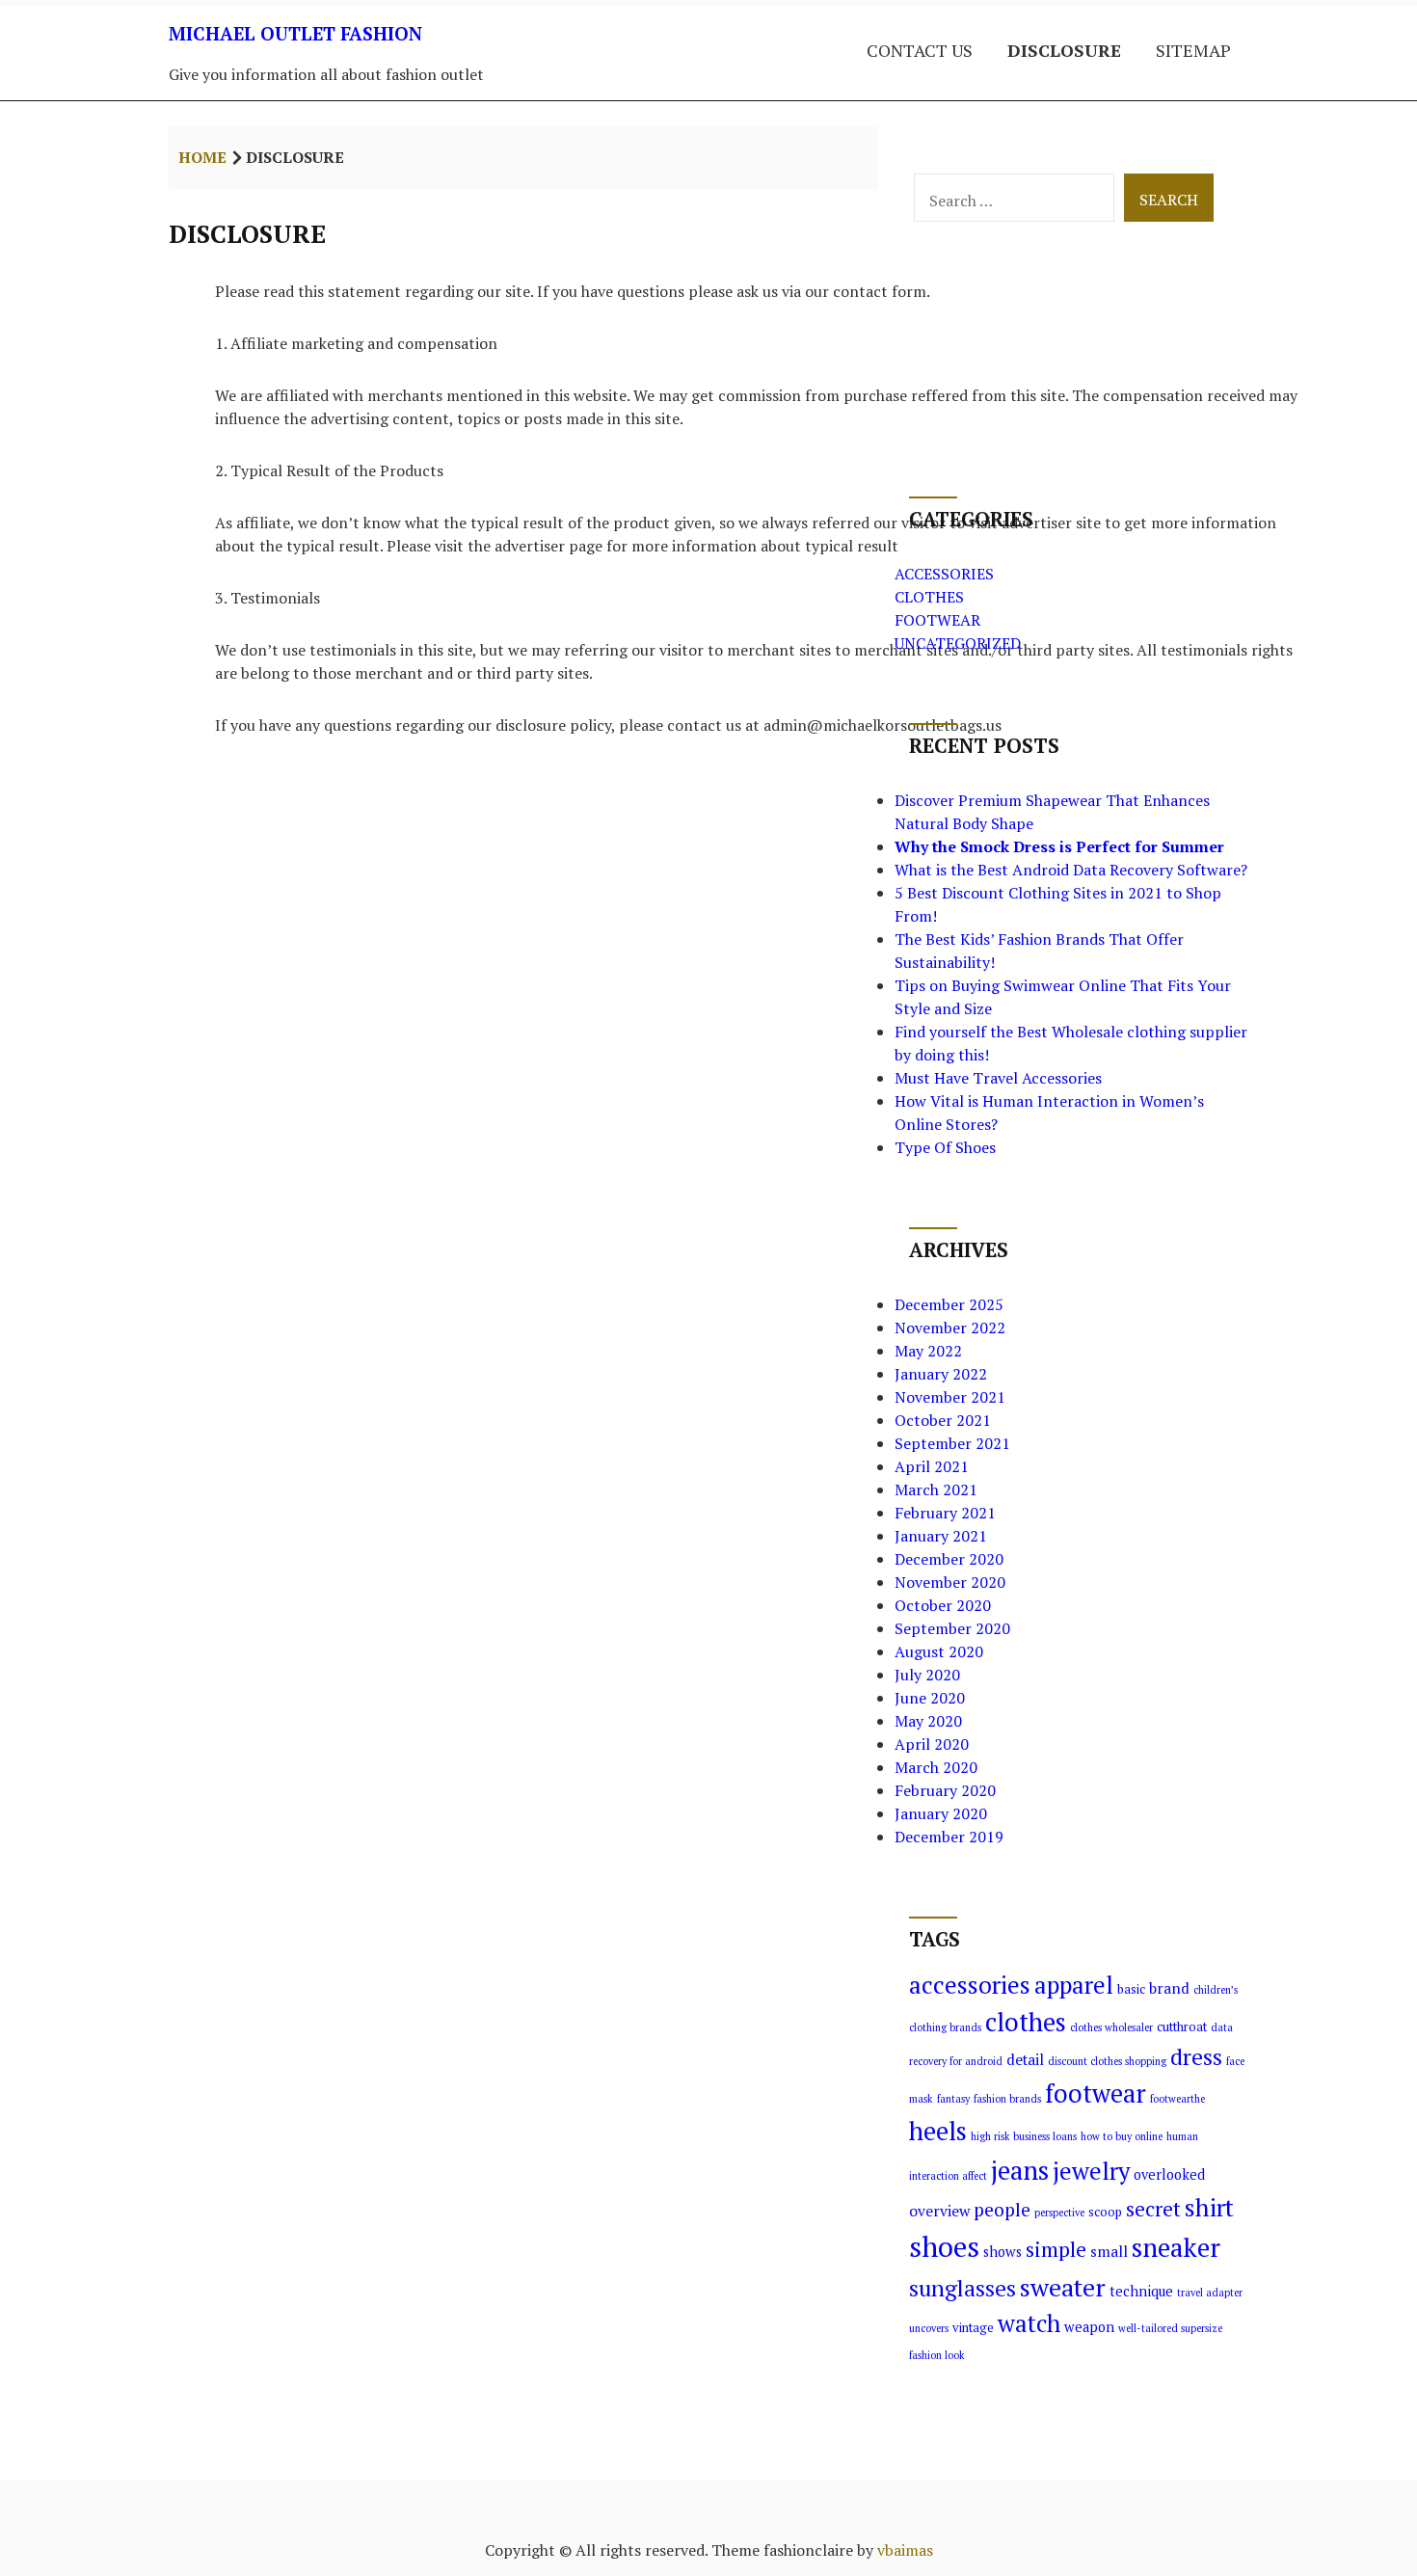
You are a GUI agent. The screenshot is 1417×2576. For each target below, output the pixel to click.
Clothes (929, 597)
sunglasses (962, 2288)
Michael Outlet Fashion (295, 33)
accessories (970, 1985)
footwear (1096, 2093)
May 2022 (928, 1351)
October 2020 (943, 1605)
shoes (944, 2246)
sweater (1063, 2287)
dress (1196, 2057)
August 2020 (939, 1651)
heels (938, 2131)
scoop (1105, 2212)
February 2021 (945, 1513)
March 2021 (936, 1489)
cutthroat (1182, 2027)
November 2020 (950, 1582)
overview (939, 2211)
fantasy (953, 2099)
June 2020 (930, 1698)
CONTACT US (920, 50)
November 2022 (950, 1328)
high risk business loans (1024, 2136)
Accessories (944, 574)
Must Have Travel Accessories (998, 1078)
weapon (1089, 2327)
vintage (973, 2328)
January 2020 (941, 1813)
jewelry (1091, 2171)
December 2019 (949, 1837)
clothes (1026, 2022)
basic (1131, 1989)
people (1002, 2210)
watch (1029, 2323)
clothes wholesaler (1111, 2027)
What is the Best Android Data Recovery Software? (1071, 870)
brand (1169, 1988)
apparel (1074, 1985)
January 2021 (941, 1536)
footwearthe (1177, 2099)
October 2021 (943, 1420)
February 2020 (945, 1790)
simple (1056, 2249)
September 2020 (952, 1628)
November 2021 (950, 1397)
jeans (1020, 2170)
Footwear (937, 620)
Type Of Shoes (945, 1147)
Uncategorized (958, 643)
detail (1025, 2059)
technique (1141, 2291)
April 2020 (932, 1744)
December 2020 (949, 1559)
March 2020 (936, 1767)
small (1109, 2251)
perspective (1059, 2213)
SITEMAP (1193, 50)
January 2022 (941, 1374)
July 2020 (927, 1675)
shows (1003, 2252)
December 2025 (949, 1304)
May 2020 (928, 1721)
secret (1153, 2209)
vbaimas (905, 2550)
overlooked (1169, 2174)
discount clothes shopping (1107, 2061)
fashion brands (1007, 2099)
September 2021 (952, 1443)
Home (202, 157)
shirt (1209, 2207)
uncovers (929, 2328)
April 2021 (932, 1466)
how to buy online (1122, 2136)
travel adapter (1210, 2293)
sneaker (1176, 2247)
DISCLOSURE (1064, 50)
